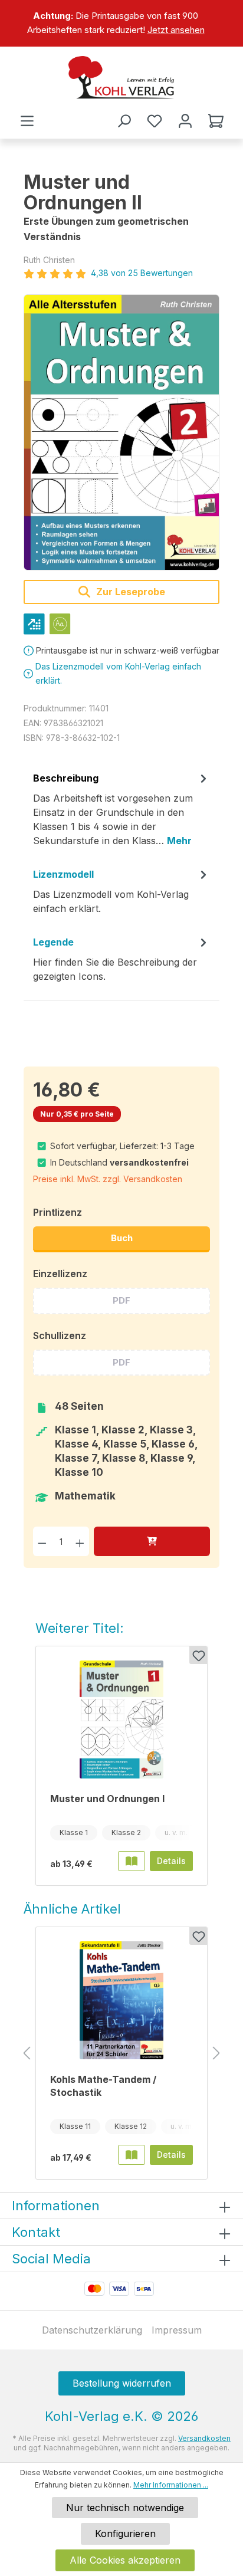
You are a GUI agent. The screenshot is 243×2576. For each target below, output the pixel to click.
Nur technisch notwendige (125, 2508)
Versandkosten (204, 2438)
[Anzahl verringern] (42, 1541)
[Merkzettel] (155, 121)
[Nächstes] (216, 2054)
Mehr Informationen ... (171, 2485)
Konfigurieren (125, 2534)
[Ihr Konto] (185, 121)
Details (171, 1861)
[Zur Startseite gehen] (121, 77)
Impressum (177, 2330)
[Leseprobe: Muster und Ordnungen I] (132, 1861)
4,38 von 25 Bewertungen (142, 273)
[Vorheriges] (27, 2054)
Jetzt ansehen (176, 30)
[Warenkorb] (216, 121)
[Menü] (27, 121)
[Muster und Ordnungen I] (121, 1719)
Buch (122, 1238)
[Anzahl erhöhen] (80, 1541)
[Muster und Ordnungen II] (121, 432)
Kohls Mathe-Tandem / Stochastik (103, 2086)
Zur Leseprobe (129, 592)
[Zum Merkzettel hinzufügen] (198, 1655)
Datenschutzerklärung (92, 2330)
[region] (121, 23)
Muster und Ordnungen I (107, 1799)
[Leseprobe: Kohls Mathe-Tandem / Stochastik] (132, 2155)
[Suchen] (124, 121)
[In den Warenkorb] (152, 1541)
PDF (121, 1300)
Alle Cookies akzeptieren (125, 2560)
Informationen (56, 2206)
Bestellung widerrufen (122, 2383)
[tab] (121, 813)
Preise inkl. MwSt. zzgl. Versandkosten (108, 1179)
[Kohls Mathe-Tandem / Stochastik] (121, 2000)
